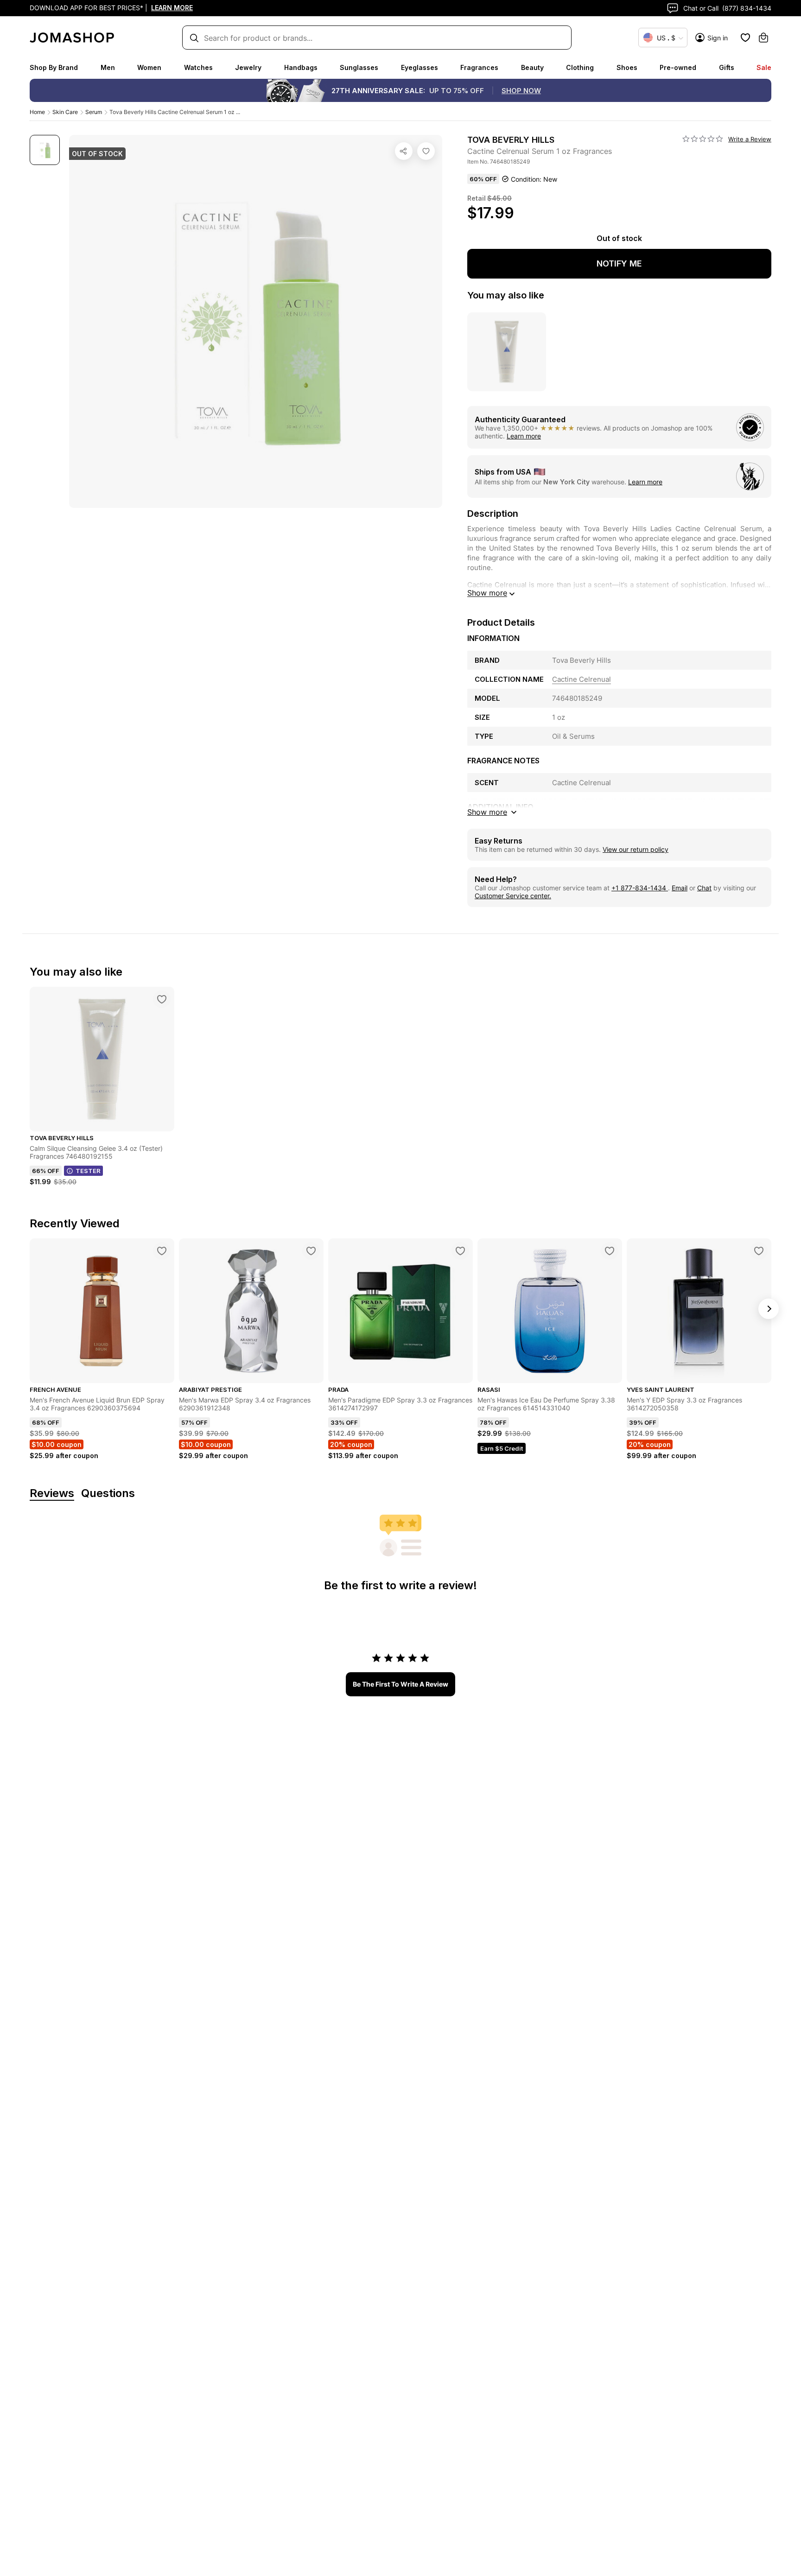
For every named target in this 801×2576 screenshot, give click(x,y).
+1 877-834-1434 (640, 888)
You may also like (506, 295)
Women (149, 67)
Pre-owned (678, 67)
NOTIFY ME (619, 263)
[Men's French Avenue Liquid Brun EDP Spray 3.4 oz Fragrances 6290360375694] (162, 1251)
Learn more (524, 436)
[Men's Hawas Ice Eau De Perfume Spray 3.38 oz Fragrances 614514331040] (610, 1251)
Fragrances (479, 67)
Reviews (52, 1494)
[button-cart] (763, 38)
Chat (704, 888)
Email (680, 888)
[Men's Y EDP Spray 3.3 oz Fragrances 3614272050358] (759, 1251)
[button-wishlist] (745, 38)
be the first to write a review (400, 1684)
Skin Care (65, 112)
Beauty (532, 67)
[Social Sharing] (404, 151)
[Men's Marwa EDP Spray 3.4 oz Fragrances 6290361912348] (311, 1251)
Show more (487, 593)
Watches (198, 67)
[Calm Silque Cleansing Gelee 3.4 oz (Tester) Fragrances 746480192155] (162, 999)
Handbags (301, 67)
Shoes (627, 67)
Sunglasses (359, 67)
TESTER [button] (88, 1171)
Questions (108, 1494)
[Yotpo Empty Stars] (703, 139)
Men (108, 67)
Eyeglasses (420, 67)
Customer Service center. (513, 896)
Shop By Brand (54, 67)
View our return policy (636, 849)
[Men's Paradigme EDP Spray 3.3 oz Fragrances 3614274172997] (460, 1251)
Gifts (727, 67)
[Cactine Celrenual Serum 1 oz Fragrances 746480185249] (426, 151)
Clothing (580, 67)
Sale (764, 67)
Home (37, 112)
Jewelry (248, 67)
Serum (94, 112)
